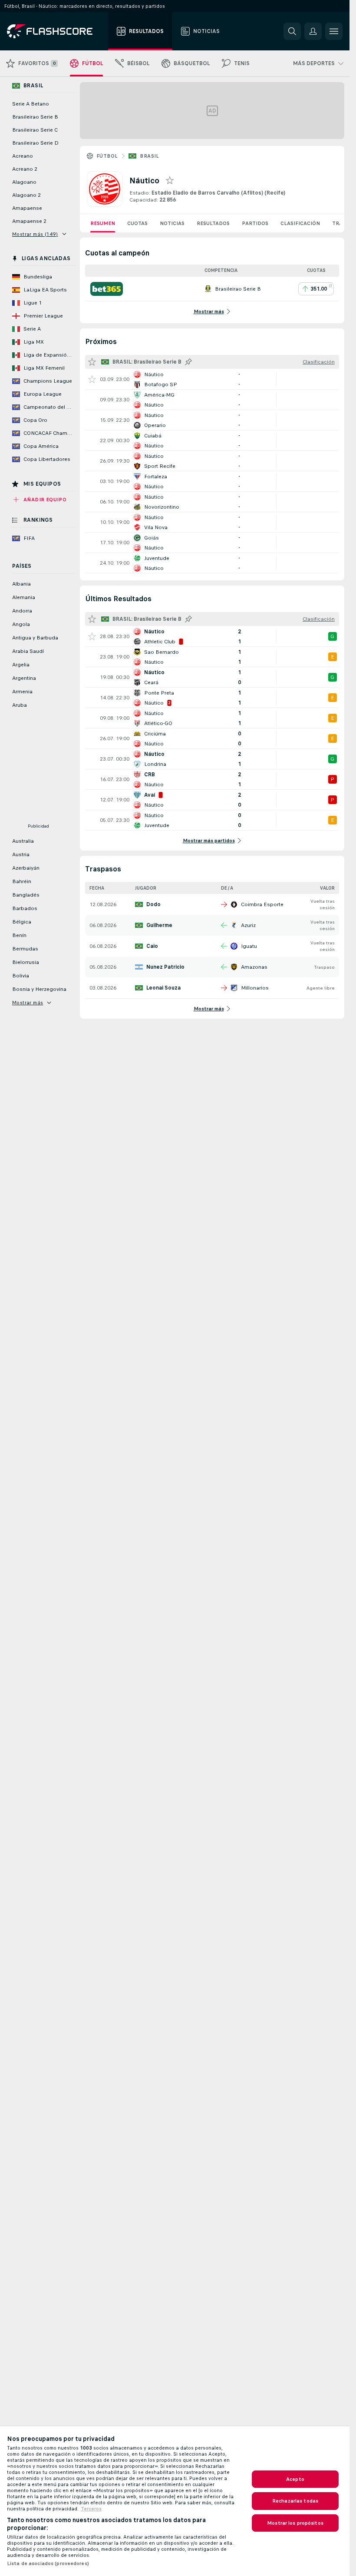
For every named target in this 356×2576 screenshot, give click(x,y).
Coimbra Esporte (262, 904)
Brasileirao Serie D (35, 143)
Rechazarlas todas (295, 2501)
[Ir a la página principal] (56, 31)
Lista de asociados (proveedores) (48, 2563)
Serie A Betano (31, 104)
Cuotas (137, 223)
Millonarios (255, 988)
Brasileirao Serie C (35, 130)
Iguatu (249, 946)
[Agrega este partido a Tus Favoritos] (92, 379)
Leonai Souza (163, 988)
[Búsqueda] (292, 31)
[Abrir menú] (334, 31)
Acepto (295, 2479)
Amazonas (254, 967)
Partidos (255, 223)
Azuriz (248, 925)
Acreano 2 (25, 169)
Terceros (91, 2509)
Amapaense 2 (29, 221)
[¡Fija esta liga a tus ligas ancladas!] (188, 362)
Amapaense (27, 208)
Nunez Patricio (165, 967)
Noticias (172, 223)
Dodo (153, 904)
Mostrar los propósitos (295, 2523)
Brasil (149, 156)
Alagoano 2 (26, 195)
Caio (152, 946)
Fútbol (107, 156)
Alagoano (24, 182)
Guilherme (159, 925)
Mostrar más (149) (35, 234)
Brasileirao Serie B (35, 117)
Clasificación (300, 223)
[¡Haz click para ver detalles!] (212, 379)
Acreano (23, 156)
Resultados (213, 223)
